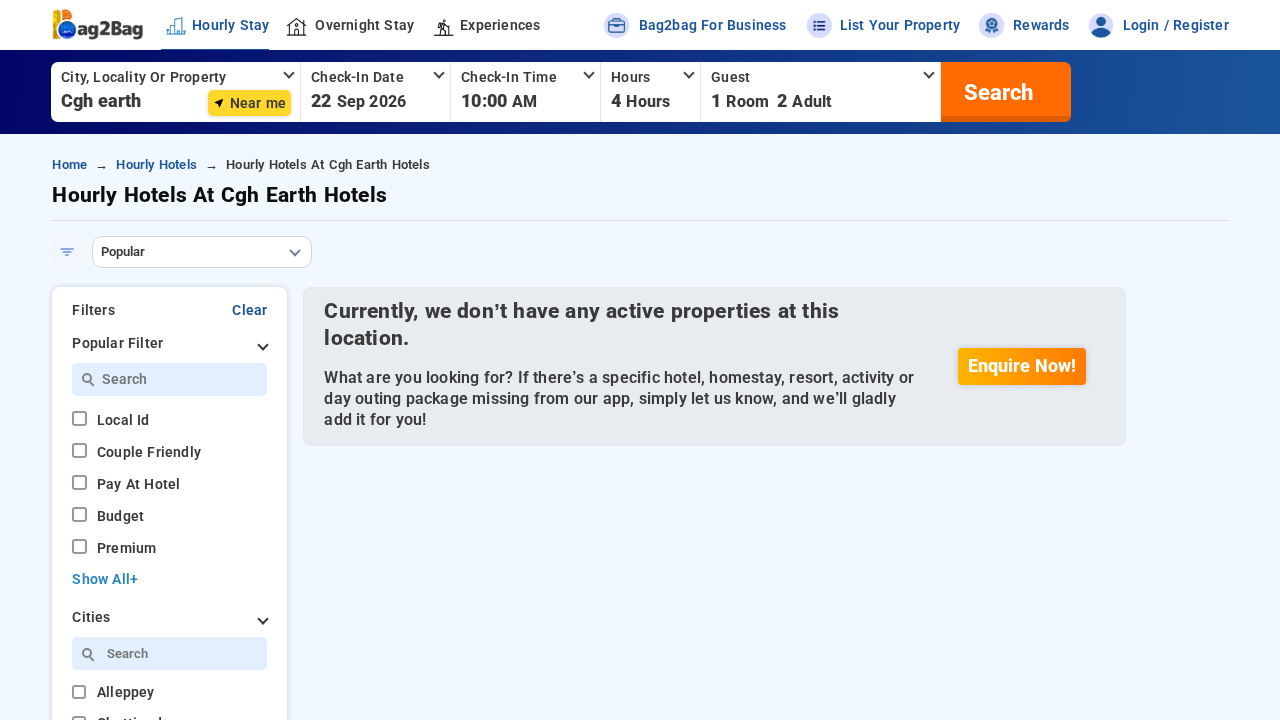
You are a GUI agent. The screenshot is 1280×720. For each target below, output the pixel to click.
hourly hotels (156, 164)
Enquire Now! (1022, 366)
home (69, 164)
